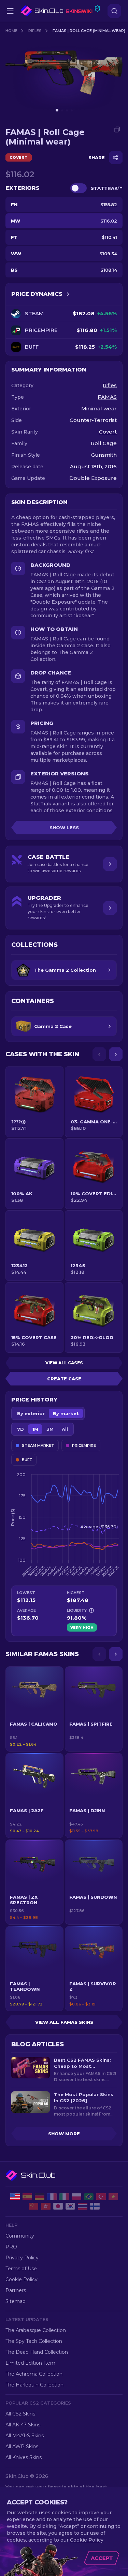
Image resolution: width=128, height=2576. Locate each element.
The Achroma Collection (34, 2374)
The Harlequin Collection (34, 2385)
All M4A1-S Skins (25, 2436)
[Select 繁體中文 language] (46, 2206)
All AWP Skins (22, 2446)
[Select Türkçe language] (101, 2197)
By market (66, 1413)
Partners (16, 2290)
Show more (64, 2134)
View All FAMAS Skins (64, 2022)
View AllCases (64, 1363)
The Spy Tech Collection (34, 2341)
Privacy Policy (22, 2258)
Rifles (35, 31)
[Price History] (68, 294)
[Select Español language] (27, 2197)
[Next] (116, 1054)
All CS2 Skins (20, 2414)
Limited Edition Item (30, 2363)
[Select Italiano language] (64, 2197)
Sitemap (16, 2301)
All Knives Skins (24, 2457)
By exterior (31, 1413)
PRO (11, 2247)
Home (11, 31)
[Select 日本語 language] (58, 2206)
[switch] (79, 188)
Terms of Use (21, 2269)
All (65, 1429)
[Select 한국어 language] (70, 2206)
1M (35, 1429)
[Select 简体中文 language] (33, 2206)
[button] (34, 1709)
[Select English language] (15, 2197)
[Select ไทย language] (83, 2206)
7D (20, 1429)
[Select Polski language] (76, 2197)
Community (20, 2236)
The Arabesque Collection (36, 2330)
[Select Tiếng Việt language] (113, 2197)
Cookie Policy (22, 2279)
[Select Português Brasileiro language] (89, 2197)
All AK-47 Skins (23, 2425)
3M (50, 1429)
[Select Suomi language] (95, 2206)
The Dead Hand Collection (37, 2352)
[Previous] (99, 1054)
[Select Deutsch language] (40, 2197)
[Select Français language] (52, 2197)
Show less (64, 828)
